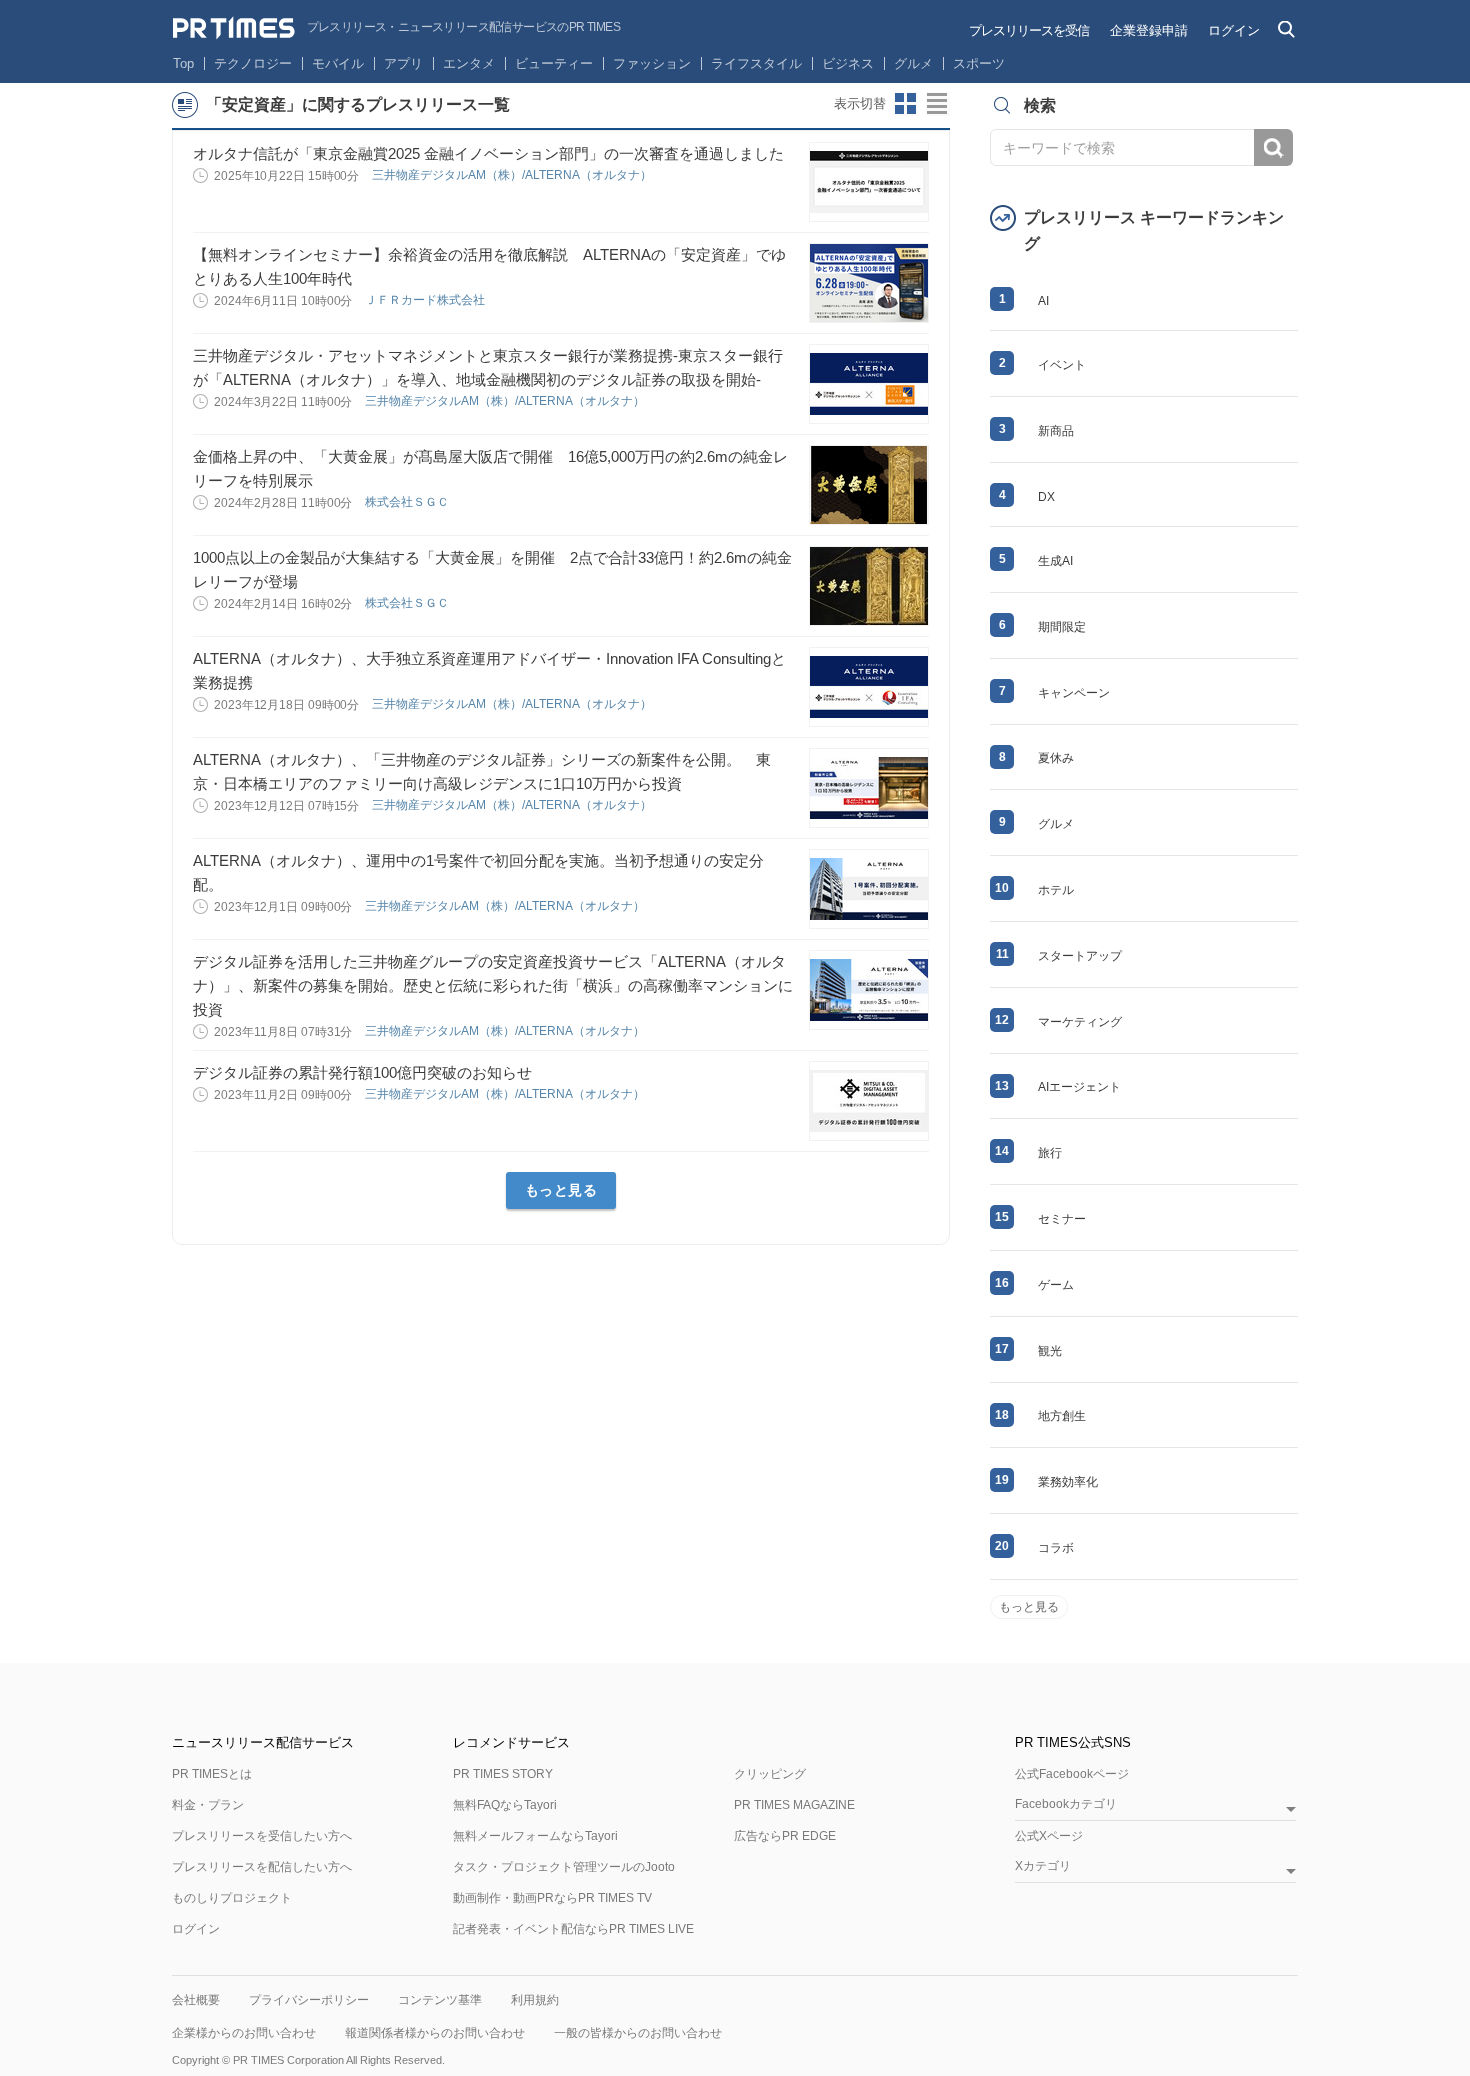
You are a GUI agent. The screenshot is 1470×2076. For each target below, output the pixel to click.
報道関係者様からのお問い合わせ (435, 2033)
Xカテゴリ (1043, 1866)
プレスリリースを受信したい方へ (262, 1836)
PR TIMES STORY (503, 1774)
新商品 (1056, 431)
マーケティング (1080, 1022)
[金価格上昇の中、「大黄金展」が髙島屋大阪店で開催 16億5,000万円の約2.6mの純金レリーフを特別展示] (869, 485)
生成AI (1055, 561)
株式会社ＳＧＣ (408, 502)
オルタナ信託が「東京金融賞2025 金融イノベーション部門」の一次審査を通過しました (488, 153)
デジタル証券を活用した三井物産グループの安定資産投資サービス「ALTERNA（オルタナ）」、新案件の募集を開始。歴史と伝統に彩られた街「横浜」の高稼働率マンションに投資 (493, 985)
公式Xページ (1049, 1836)
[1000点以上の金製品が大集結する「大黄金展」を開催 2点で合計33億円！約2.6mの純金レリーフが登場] (869, 586)
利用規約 (535, 2000)
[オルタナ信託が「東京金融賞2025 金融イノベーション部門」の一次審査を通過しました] (869, 182)
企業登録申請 (1149, 30)
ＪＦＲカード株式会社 (426, 300)
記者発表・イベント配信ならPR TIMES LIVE (573, 1929)
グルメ (913, 63)
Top (183, 63)
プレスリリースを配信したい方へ (262, 1867)
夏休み (1056, 758)
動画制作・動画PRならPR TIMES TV (552, 1898)
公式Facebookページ (1072, 1774)
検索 (1273, 147)
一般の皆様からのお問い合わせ (638, 2033)
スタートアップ (1080, 956)
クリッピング (770, 1774)
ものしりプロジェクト (232, 1898)
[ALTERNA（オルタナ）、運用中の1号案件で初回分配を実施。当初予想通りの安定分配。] (869, 889)
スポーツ (979, 63)
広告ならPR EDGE (785, 1836)
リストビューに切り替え (938, 104)
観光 (1050, 1351)
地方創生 (1062, 1416)
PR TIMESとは (212, 1774)
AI (1043, 301)
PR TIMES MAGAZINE (794, 1805)
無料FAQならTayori (505, 1805)
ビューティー (554, 63)
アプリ (403, 63)
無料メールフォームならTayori (535, 1836)
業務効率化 (1068, 1482)
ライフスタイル (756, 63)
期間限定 (1062, 627)
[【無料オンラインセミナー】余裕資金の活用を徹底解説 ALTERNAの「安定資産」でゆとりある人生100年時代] (869, 283)
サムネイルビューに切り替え (906, 104)
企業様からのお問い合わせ (244, 2033)
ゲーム (1056, 1285)
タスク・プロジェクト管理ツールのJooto (564, 1867)
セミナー (1062, 1219)
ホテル (1056, 890)
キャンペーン (1074, 693)
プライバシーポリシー (309, 2000)
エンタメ (469, 63)
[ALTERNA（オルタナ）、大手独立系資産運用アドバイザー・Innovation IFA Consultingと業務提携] (869, 687)
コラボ (1056, 1548)
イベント (1062, 365)
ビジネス (848, 63)
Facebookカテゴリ (1066, 1804)
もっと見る (561, 1190)
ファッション (652, 63)
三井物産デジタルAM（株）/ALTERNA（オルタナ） (513, 175)
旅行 (1050, 1153)
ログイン (1234, 30)
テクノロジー (253, 63)
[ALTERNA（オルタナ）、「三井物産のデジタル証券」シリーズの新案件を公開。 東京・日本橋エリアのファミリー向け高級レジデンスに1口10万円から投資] (869, 788)
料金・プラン (208, 1805)
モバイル (338, 63)
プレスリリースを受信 (1029, 30)
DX (1046, 497)
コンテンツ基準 (440, 2000)
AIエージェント (1079, 1087)
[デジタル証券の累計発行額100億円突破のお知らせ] (869, 1101)
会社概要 (196, 2000)
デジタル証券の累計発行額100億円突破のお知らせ (362, 1072)
